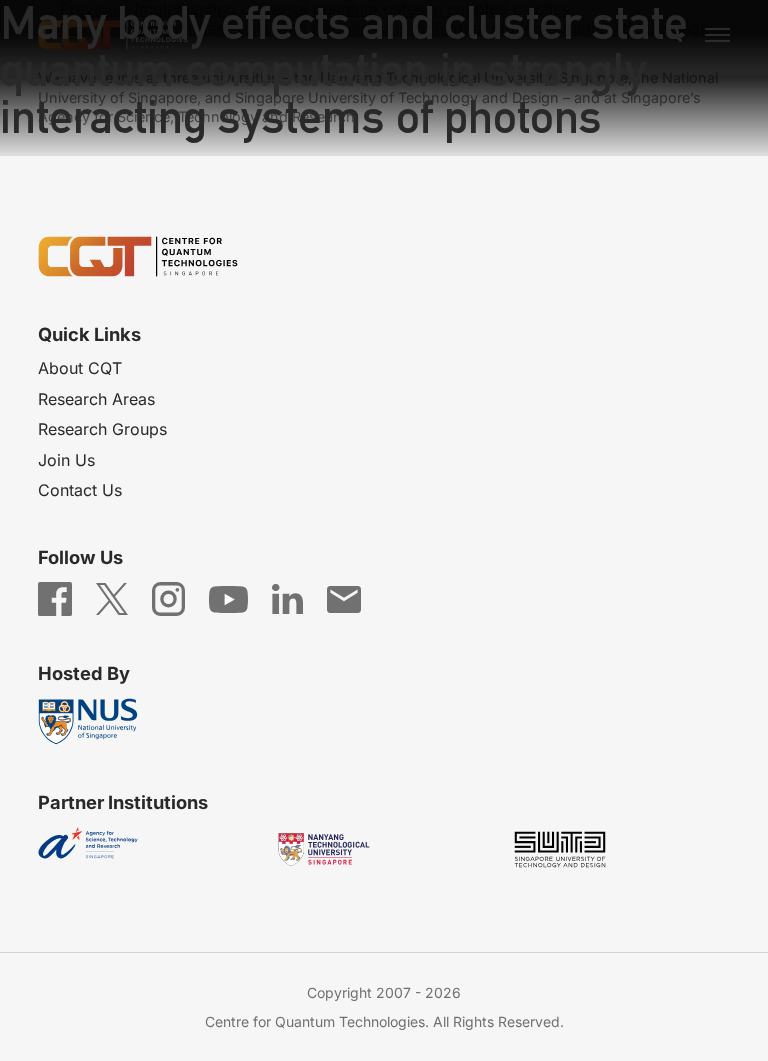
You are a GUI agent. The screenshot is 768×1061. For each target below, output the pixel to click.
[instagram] (168, 598)
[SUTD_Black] (620, 849)
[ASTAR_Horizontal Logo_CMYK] (148, 849)
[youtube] (228, 598)
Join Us (66, 460)
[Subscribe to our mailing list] (344, 598)
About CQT (80, 368)
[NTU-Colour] (384, 849)
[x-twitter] (112, 598)
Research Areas (96, 399)
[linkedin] (287, 598)
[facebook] (54, 598)
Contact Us (80, 490)
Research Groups (102, 429)
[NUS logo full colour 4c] (148, 721)
